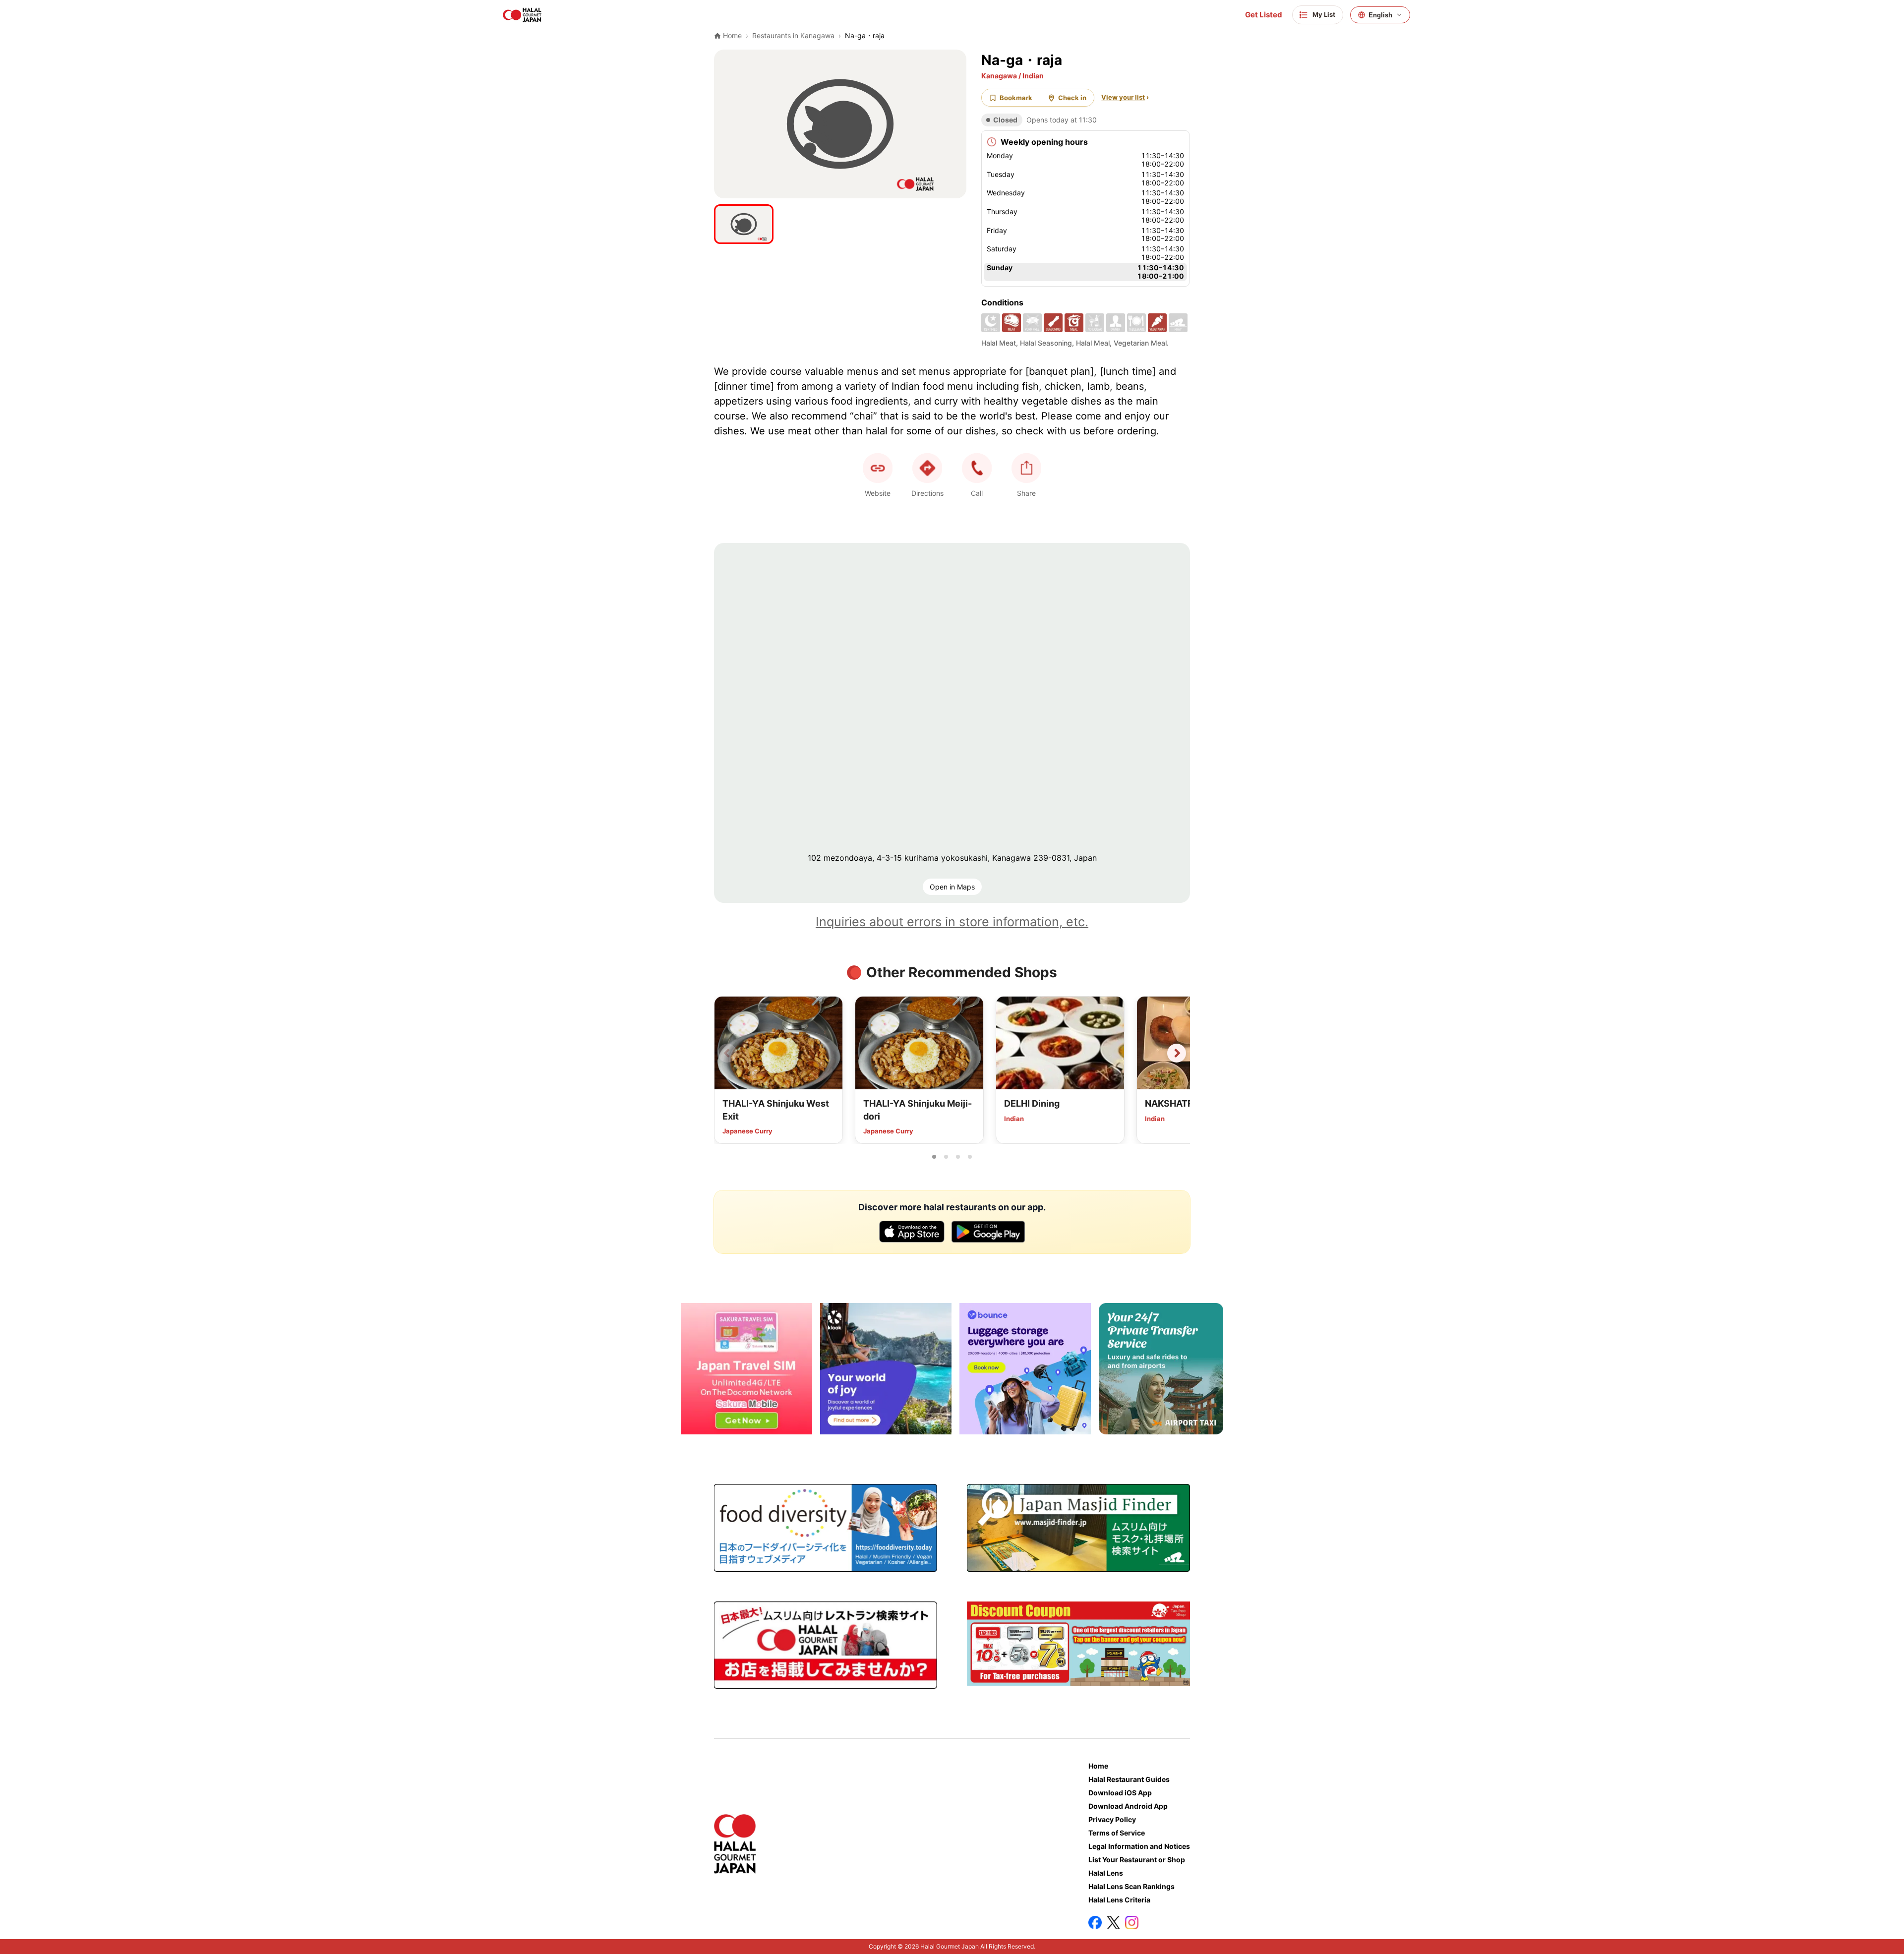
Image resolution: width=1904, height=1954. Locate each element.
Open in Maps (952, 887)
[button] (977, 468)
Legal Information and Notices (1139, 1846)
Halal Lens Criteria (1119, 1900)
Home (1098, 1766)
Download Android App (1128, 1806)
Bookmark (1016, 98)
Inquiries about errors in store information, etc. (952, 922)
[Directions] (927, 468)
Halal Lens (1106, 1873)
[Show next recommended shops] (1177, 1053)
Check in (1072, 98)
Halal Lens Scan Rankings (1131, 1886)
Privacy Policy (1112, 1819)
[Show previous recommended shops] (727, 1053)
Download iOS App (1120, 1793)
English (1380, 15)
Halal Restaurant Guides (1129, 1779)
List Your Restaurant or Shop (1137, 1860)
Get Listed (1264, 15)
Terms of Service (1117, 1833)
